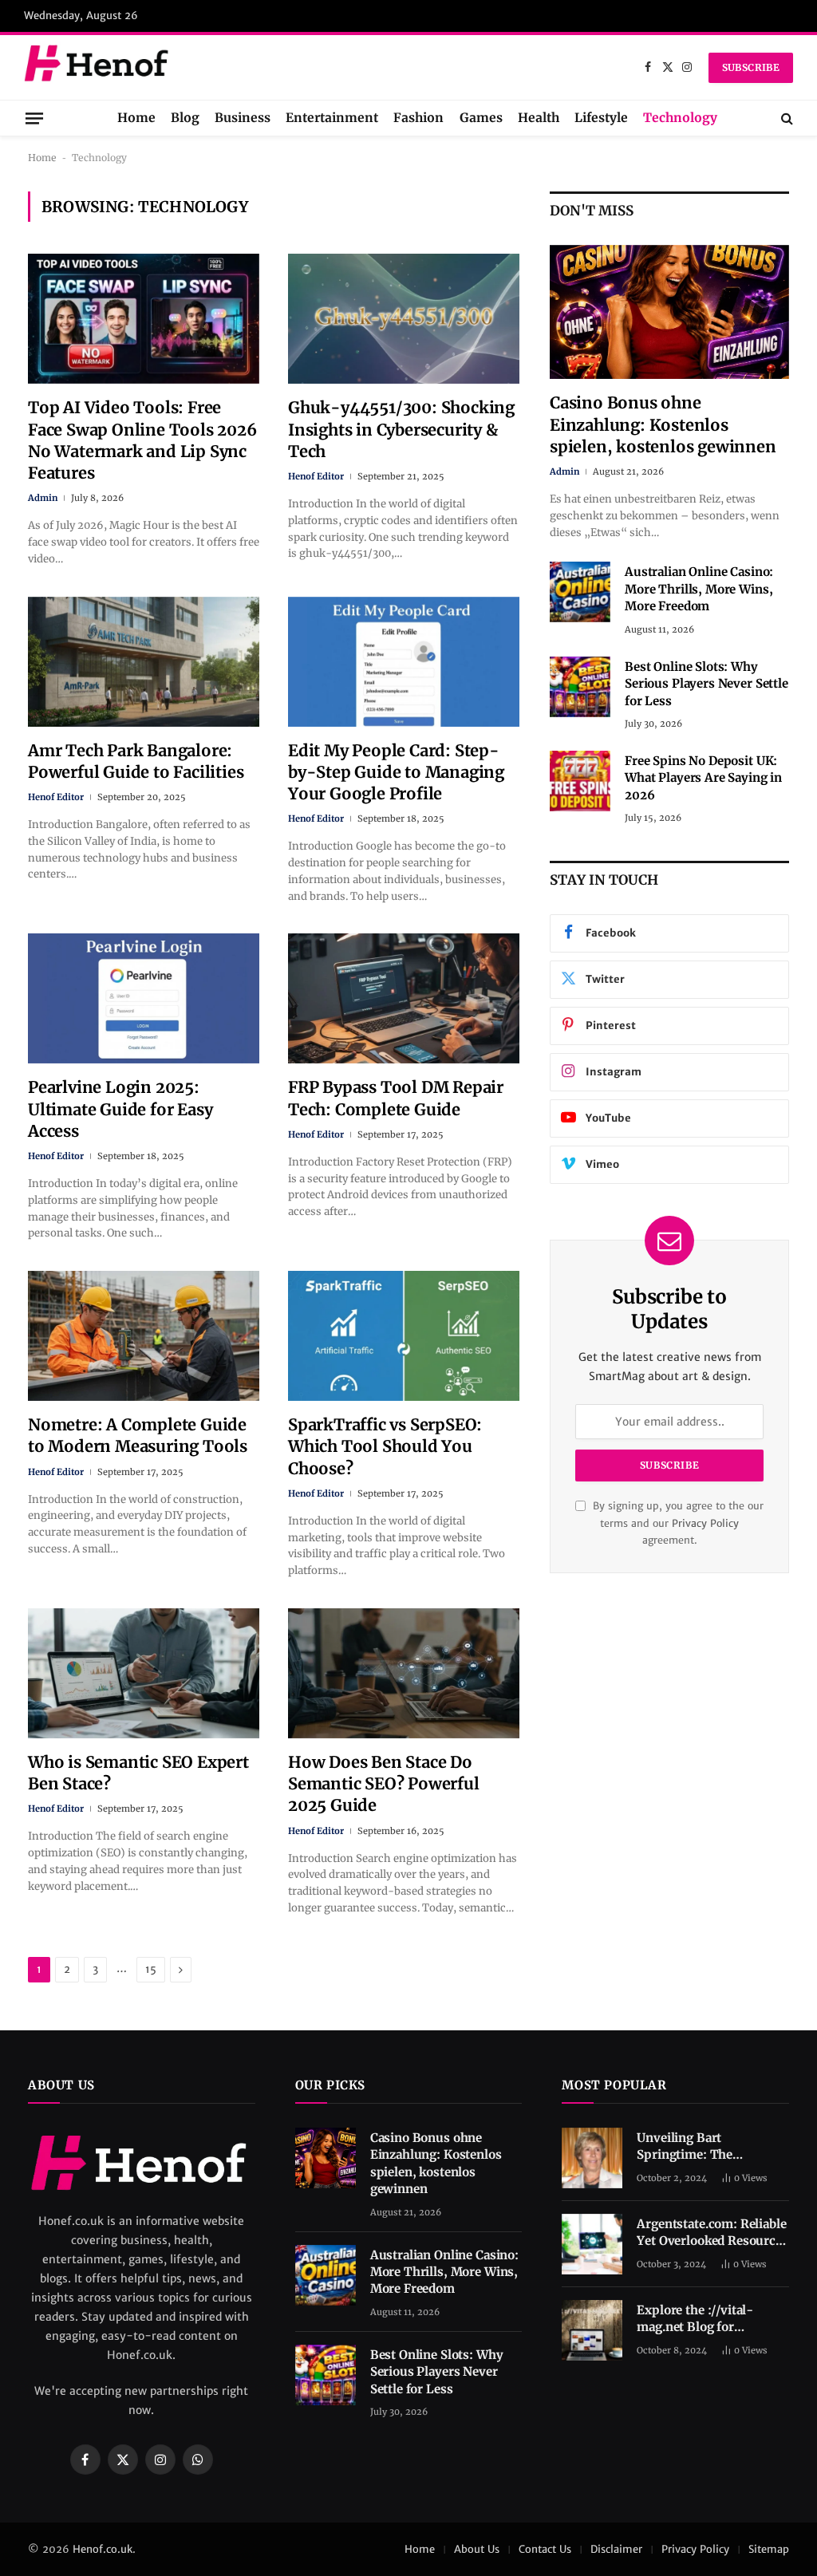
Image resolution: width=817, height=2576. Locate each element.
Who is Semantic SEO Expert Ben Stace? (138, 1773)
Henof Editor (316, 476)
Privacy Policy (705, 1523)
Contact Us (545, 2549)
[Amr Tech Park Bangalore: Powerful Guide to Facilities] (144, 662)
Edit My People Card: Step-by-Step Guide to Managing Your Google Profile (396, 772)
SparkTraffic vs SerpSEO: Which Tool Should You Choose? (385, 1446)
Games (481, 118)
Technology (680, 118)
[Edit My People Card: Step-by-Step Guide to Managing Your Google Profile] (404, 662)
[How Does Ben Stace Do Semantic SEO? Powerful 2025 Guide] (404, 1673)
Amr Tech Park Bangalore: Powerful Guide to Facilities (136, 761)
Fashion (418, 118)
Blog (185, 118)
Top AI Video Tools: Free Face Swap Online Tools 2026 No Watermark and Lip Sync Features (142, 440)
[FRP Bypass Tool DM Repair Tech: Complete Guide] (404, 998)
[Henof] (99, 67)
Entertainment (332, 118)
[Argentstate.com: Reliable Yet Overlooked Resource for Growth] (592, 2244)
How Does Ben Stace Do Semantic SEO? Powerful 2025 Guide (384, 1783)
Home (136, 118)
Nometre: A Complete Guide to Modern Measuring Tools (138, 1435)
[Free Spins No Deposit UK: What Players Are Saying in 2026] (580, 781)
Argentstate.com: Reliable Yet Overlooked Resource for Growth (711, 2233)
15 (151, 1969)
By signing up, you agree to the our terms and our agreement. (677, 1523)
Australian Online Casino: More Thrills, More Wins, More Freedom (699, 589)
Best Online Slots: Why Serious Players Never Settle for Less (706, 684)
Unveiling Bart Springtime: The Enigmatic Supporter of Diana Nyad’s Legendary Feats (707, 2147)
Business (243, 118)
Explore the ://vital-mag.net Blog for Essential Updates (695, 2319)
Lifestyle (601, 118)
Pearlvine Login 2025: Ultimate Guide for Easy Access (120, 1109)
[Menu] (34, 118)
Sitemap (769, 2549)
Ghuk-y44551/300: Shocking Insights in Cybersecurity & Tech (401, 429)
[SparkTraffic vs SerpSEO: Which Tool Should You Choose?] (404, 1336)
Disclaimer (616, 2549)
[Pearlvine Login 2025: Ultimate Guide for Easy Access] (144, 998)
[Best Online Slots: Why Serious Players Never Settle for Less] (580, 687)
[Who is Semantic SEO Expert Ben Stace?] (144, 1673)
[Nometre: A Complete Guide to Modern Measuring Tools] (144, 1336)
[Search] (785, 118)
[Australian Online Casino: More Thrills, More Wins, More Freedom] (580, 592)
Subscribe (751, 67)
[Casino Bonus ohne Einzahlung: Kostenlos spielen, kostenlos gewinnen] (669, 312)
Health (539, 118)
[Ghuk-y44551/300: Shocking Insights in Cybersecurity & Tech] (404, 319)
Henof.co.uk (103, 2549)
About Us (477, 2549)
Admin (43, 498)
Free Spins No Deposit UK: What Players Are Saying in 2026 (703, 778)
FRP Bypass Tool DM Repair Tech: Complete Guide (396, 1098)
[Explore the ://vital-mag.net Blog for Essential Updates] (592, 2330)
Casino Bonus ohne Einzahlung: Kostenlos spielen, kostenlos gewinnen (663, 424)
